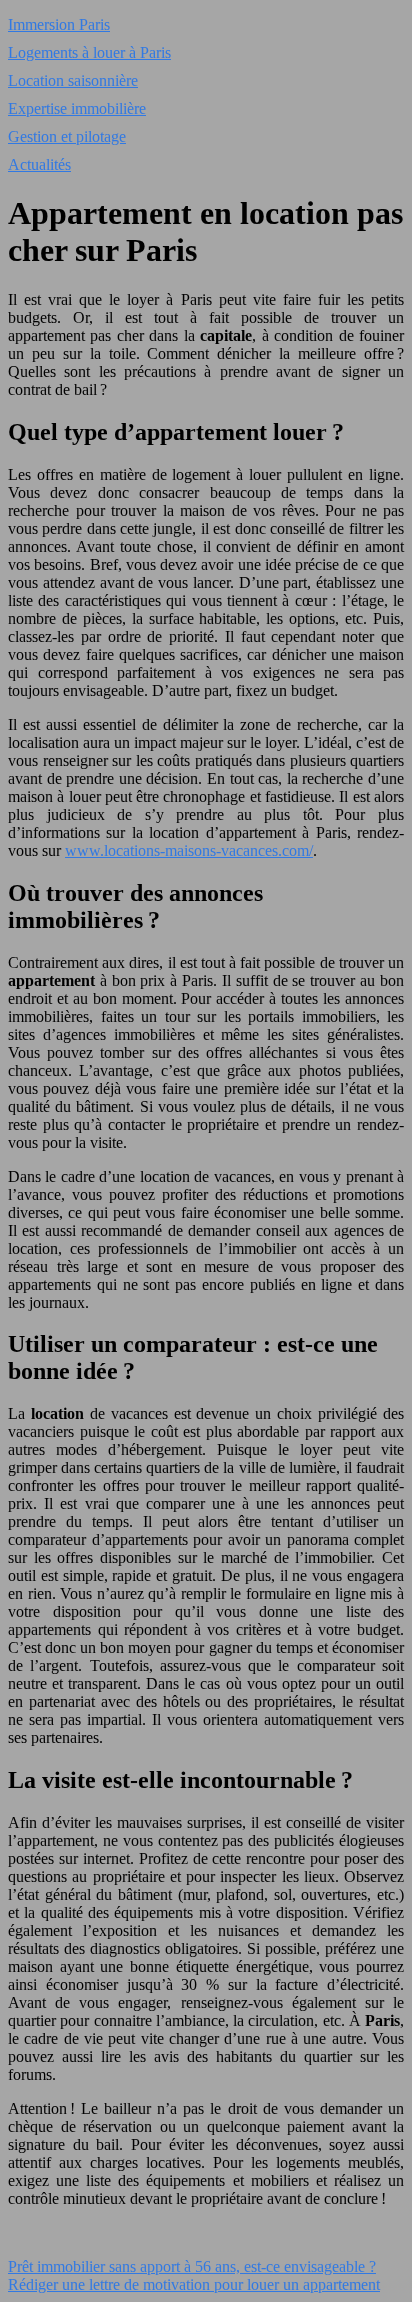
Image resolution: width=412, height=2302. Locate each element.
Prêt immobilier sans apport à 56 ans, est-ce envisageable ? (192, 2266)
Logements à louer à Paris (89, 52)
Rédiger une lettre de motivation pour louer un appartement (194, 2284)
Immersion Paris (59, 24)
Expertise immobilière (77, 108)
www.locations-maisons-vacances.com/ (189, 850)
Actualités (39, 164)
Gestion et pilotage (67, 136)
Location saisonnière (73, 80)
